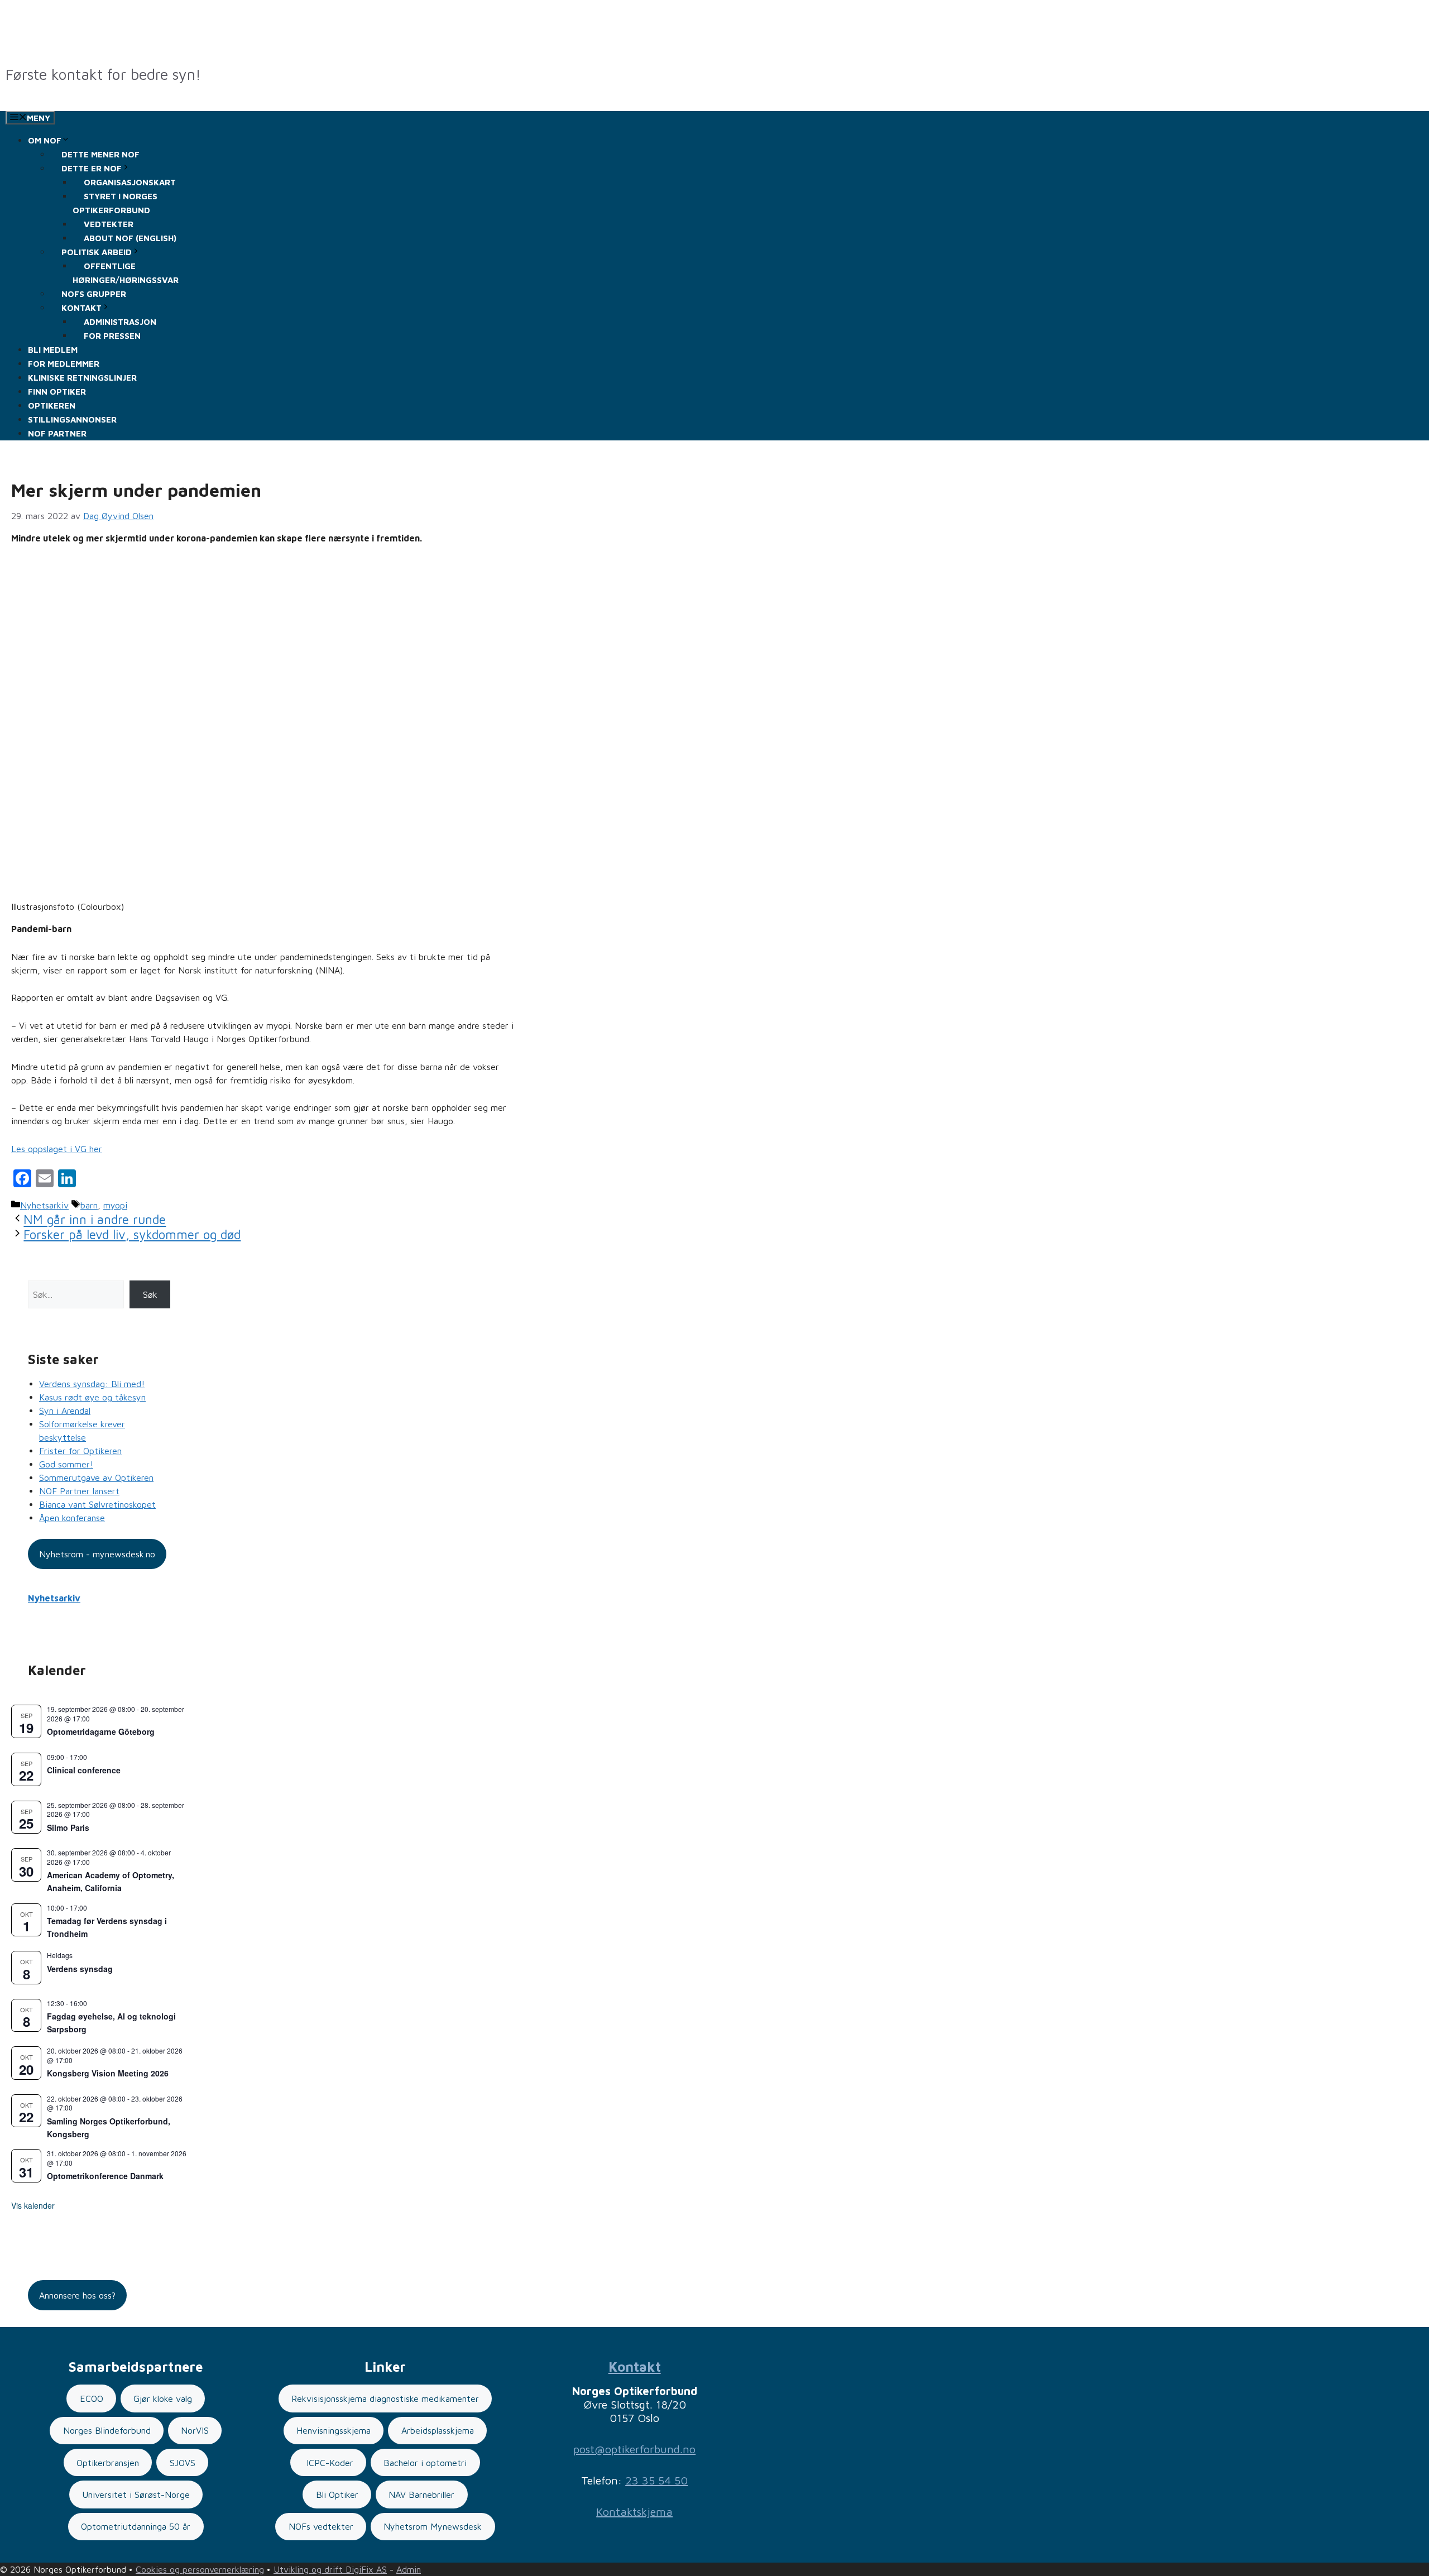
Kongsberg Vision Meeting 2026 (108, 2073)
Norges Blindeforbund (107, 2430)
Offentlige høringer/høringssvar (126, 273)
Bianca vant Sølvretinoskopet (97, 1504)
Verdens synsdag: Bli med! (92, 1384)
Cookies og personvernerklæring (200, 2569)
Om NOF (45, 140)
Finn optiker (57, 392)
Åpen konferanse (72, 1518)
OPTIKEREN (52, 406)
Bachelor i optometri (425, 2463)
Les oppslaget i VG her (57, 1149)
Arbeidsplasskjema (438, 2430)
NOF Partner (57, 433)
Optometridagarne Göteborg (101, 1731)
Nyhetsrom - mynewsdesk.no (97, 1554)
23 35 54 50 (656, 2480)
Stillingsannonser (72, 419)
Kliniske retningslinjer (82, 378)
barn (89, 1205)
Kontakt (635, 2367)
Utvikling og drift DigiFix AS (330, 2569)
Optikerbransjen (108, 2463)
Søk (150, 1294)
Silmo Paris (68, 1827)
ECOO (92, 2398)
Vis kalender (33, 2205)
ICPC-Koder (329, 2463)
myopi (115, 1205)
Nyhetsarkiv (44, 1205)
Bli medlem (53, 350)
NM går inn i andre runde (95, 1220)
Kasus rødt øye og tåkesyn (92, 1397)
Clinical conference (84, 1770)
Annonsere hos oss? (77, 2295)
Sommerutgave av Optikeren (96, 1478)
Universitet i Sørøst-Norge (136, 2495)
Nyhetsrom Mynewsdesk (433, 2526)
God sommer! (66, 1464)
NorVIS (195, 2430)
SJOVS (183, 2463)
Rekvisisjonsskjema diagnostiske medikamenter (385, 2398)
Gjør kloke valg (163, 2398)
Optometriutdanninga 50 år (136, 2526)
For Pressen (112, 336)
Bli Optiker (337, 2495)
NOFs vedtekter (321, 2526)
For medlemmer (64, 364)
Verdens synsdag (80, 1969)
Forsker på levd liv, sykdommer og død (132, 1234)
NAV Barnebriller (421, 2495)
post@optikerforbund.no (634, 2449)
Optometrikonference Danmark (105, 2176)
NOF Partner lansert (79, 1491)
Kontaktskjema (634, 2512)
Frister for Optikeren (80, 1451)
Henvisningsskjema (334, 2430)
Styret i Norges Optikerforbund (115, 203)
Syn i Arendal (65, 1411)
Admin (409, 2569)
